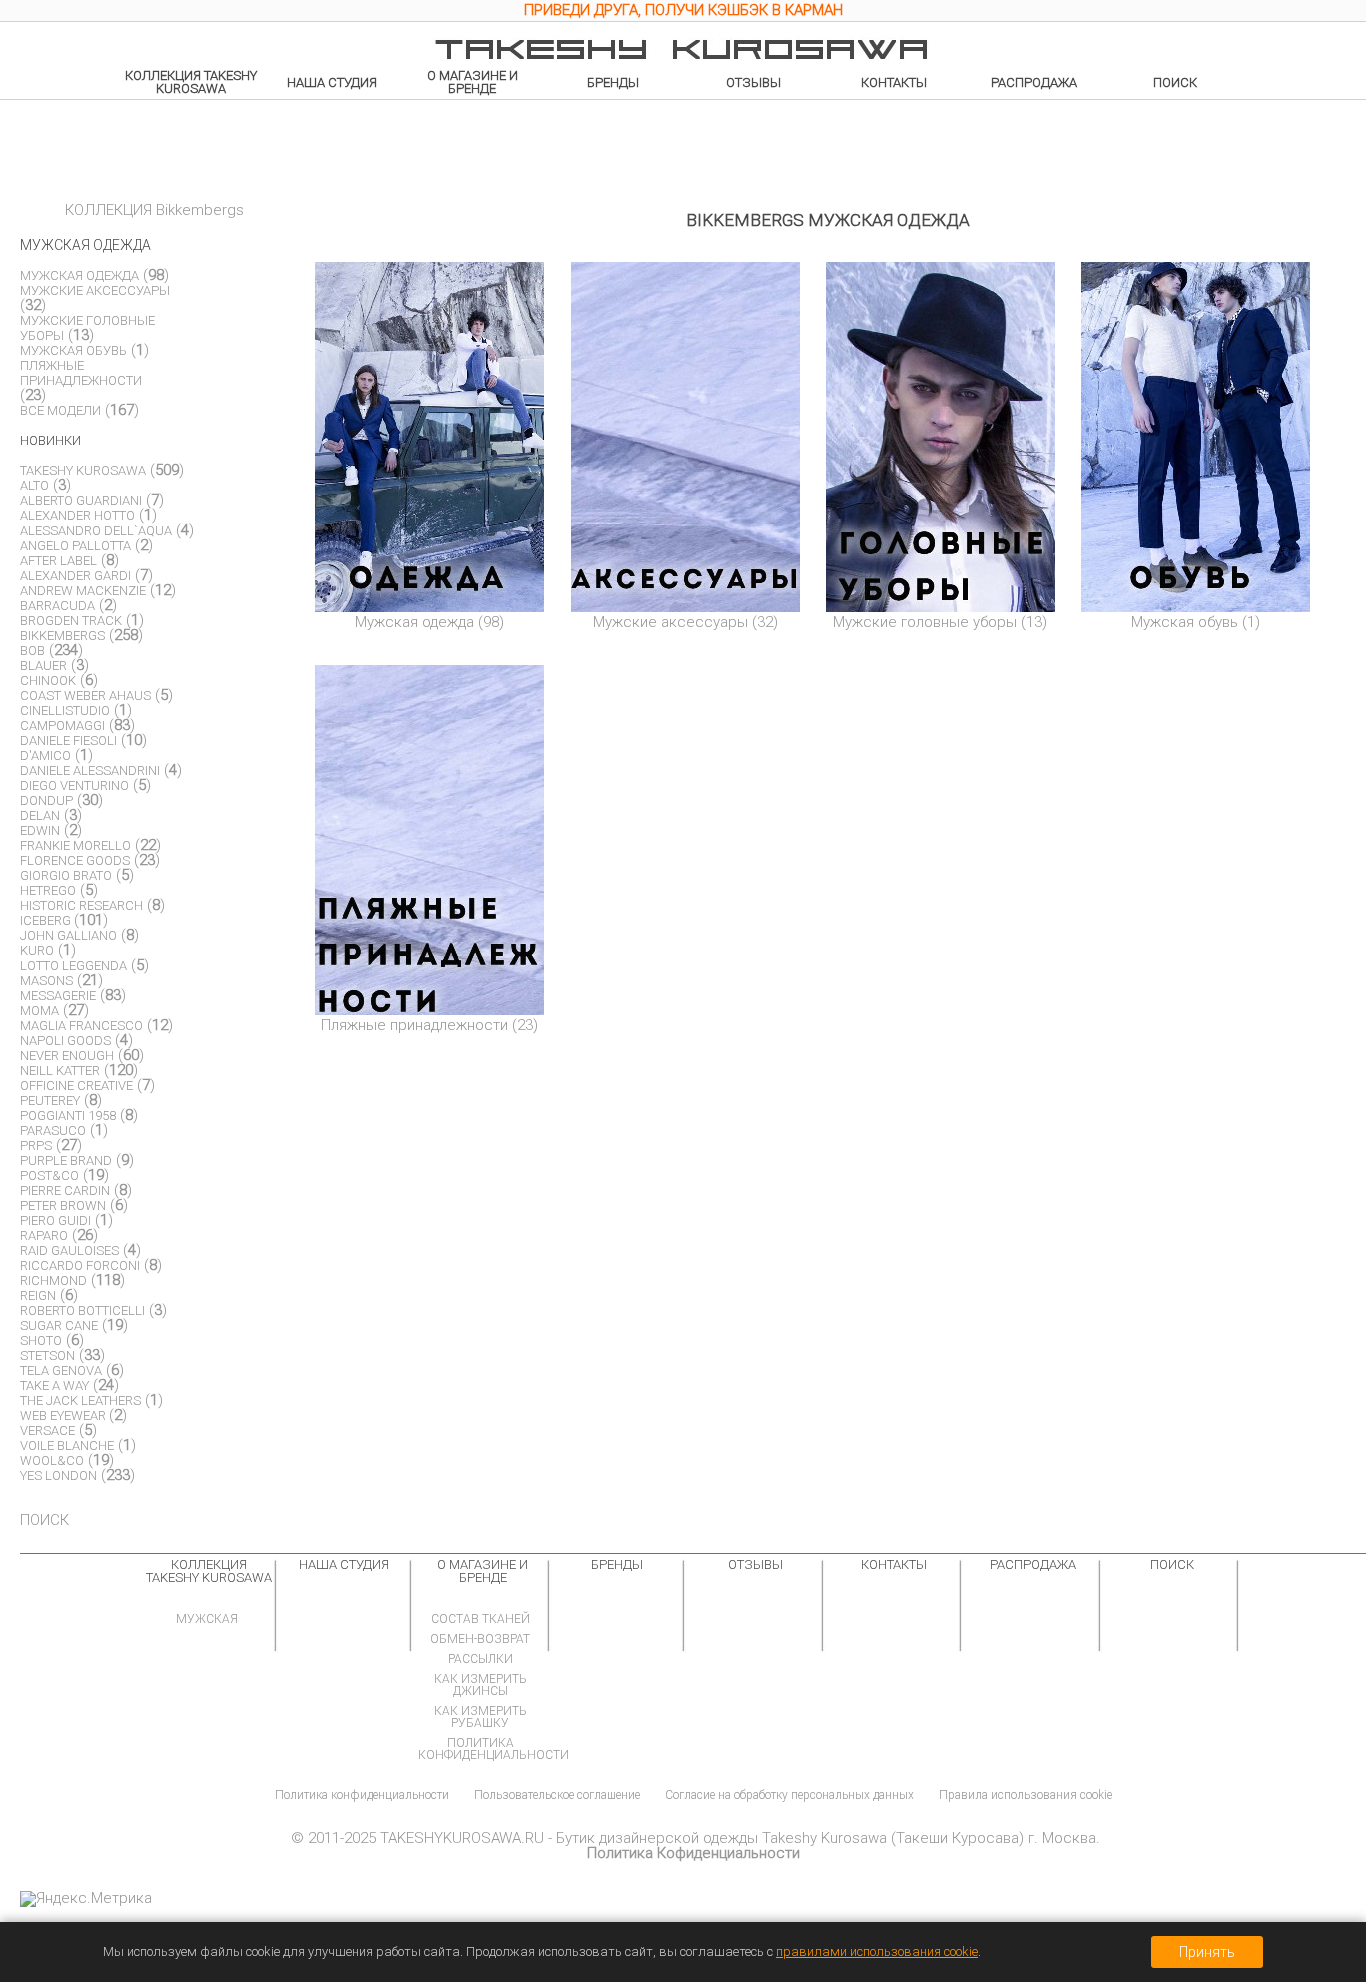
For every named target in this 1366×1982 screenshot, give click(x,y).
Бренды (613, 82)
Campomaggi (62, 725)
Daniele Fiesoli (68, 740)
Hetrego (48, 890)
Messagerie (58, 995)
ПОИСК (44, 1520)
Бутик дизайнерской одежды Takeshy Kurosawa (721, 1838)
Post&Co (49, 1175)
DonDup (46, 800)
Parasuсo (53, 1130)
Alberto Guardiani (81, 500)
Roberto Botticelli (82, 1310)
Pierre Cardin (65, 1190)
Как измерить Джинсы (480, 1685)
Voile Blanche (67, 1445)
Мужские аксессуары (670, 622)
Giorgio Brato (66, 875)
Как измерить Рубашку (480, 1717)
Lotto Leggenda (73, 965)
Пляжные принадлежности (414, 1025)
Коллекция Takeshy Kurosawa (191, 82)
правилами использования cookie (877, 1951)
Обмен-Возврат (480, 1639)
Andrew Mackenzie (83, 590)
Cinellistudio (65, 710)
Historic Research (81, 905)
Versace (47, 1430)
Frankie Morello (75, 845)
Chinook (48, 680)
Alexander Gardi (75, 575)
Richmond (53, 1280)
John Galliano (68, 935)
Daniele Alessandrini (90, 770)
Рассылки (480, 1659)
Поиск (1175, 82)
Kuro (37, 950)
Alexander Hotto (77, 515)
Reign (38, 1295)
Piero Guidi (55, 1220)
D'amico (45, 755)
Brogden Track (71, 620)
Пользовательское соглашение (557, 1795)
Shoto (41, 1340)
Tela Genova (61, 1370)
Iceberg (47, 920)
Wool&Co (52, 1460)
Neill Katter (60, 1070)
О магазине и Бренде (472, 82)
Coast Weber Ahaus (85, 695)
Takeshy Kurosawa (83, 470)
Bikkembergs (62, 635)
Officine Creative (76, 1085)
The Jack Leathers (80, 1400)
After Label (58, 560)
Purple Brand (66, 1160)
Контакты (894, 82)
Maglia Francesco (81, 1025)
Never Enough (67, 1055)
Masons (46, 980)
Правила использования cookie (1025, 1795)
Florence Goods (75, 860)
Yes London (58, 1475)
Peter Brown (63, 1205)
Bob (32, 650)
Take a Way (54, 1385)
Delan (40, 815)
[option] (683, 13)
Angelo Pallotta (75, 545)
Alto (34, 485)
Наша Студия (332, 82)
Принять (1207, 1952)
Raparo (44, 1235)
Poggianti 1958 (68, 1115)
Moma (39, 1010)
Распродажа (1034, 82)
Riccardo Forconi (80, 1265)
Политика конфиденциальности (493, 1749)
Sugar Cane (59, 1325)
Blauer (43, 665)
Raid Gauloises (69, 1250)
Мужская (207, 1619)
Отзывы (753, 82)
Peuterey (50, 1100)
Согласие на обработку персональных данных (789, 1795)
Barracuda (57, 605)
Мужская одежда (414, 622)
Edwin (40, 830)
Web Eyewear (64, 1415)
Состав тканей (480, 1619)
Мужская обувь (1184, 622)
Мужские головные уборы (925, 622)
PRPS (36, 1145)
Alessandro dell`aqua (96, 530)
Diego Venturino (74, 785)
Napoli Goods (65, 1040)
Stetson (47, 1355)
